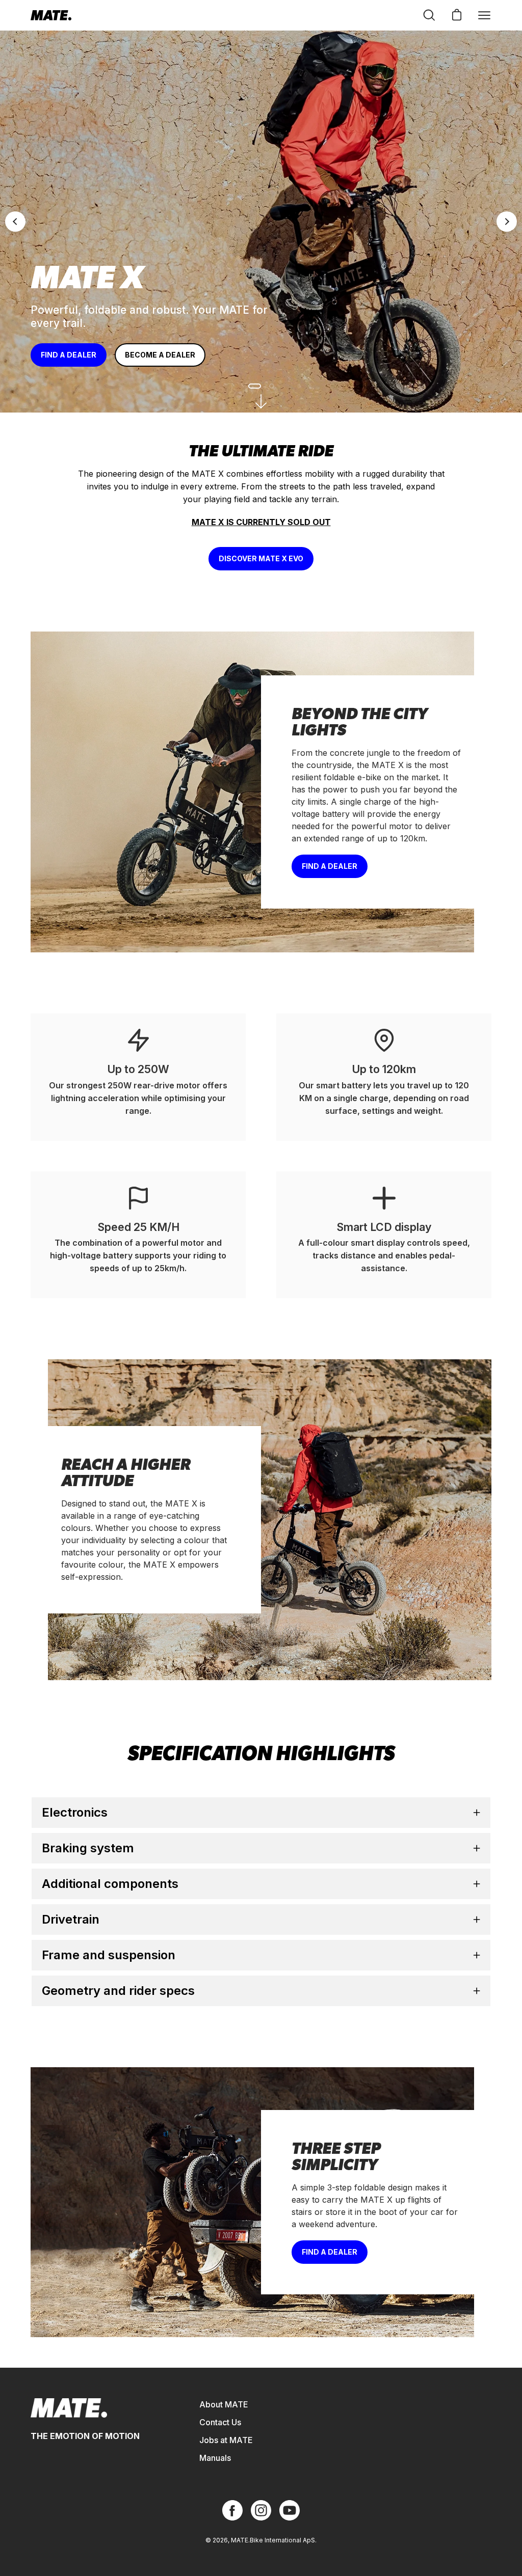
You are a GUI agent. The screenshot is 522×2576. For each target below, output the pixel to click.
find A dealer (330, 2252)
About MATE (224, 2404)
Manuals (215, 2458)
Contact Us (220, 2422)
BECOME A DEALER (160, 355)
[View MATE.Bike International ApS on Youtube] (290, 2510)
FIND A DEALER (69, 355)
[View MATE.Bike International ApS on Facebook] (232, 2510)
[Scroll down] (261, 401)
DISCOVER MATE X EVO (261, 558)
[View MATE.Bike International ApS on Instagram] (261, 2510)
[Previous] (15, 222)
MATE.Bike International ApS (273, 2540)
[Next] (507, 222)
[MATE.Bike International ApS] (51, 15)
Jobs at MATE (226, 2440)
